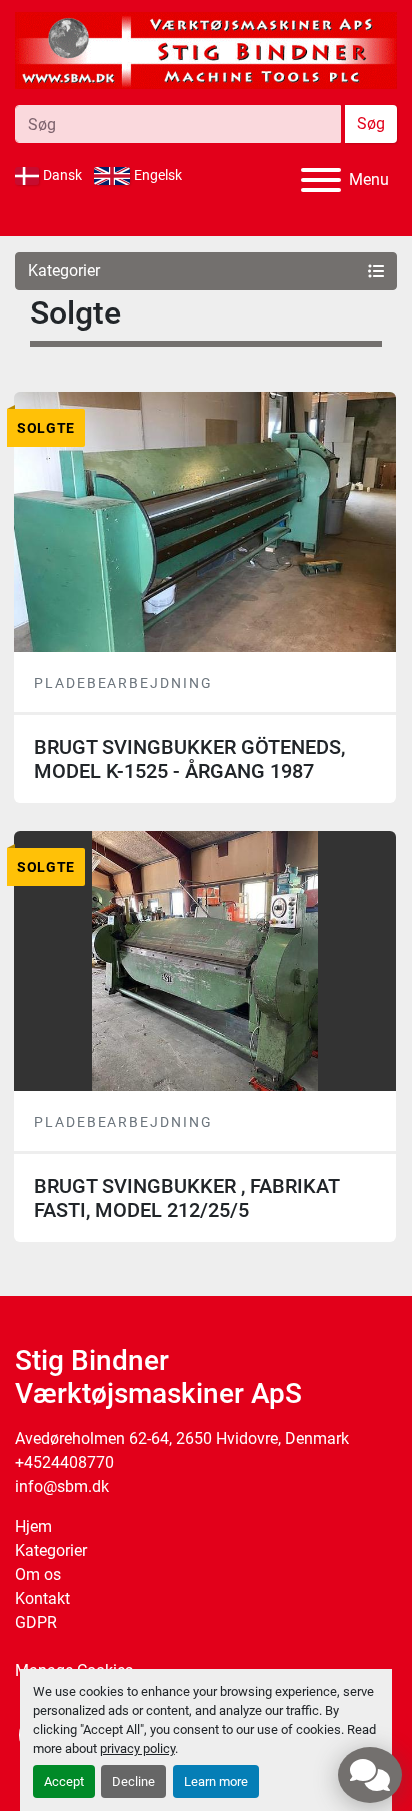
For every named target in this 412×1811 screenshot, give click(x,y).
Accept (64, 1781)
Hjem (33, 1526)
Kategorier (51, 1550)
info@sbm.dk (62, 1486)
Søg (371, 123)
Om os (38, 1574)
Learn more (216, 1781)
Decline (133, 1781)
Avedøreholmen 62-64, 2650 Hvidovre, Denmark (182, 1438)
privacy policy (137, 1748)
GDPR (36, 1622)
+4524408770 (64, 1462)
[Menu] (321, 180)
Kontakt (42, 1598)
